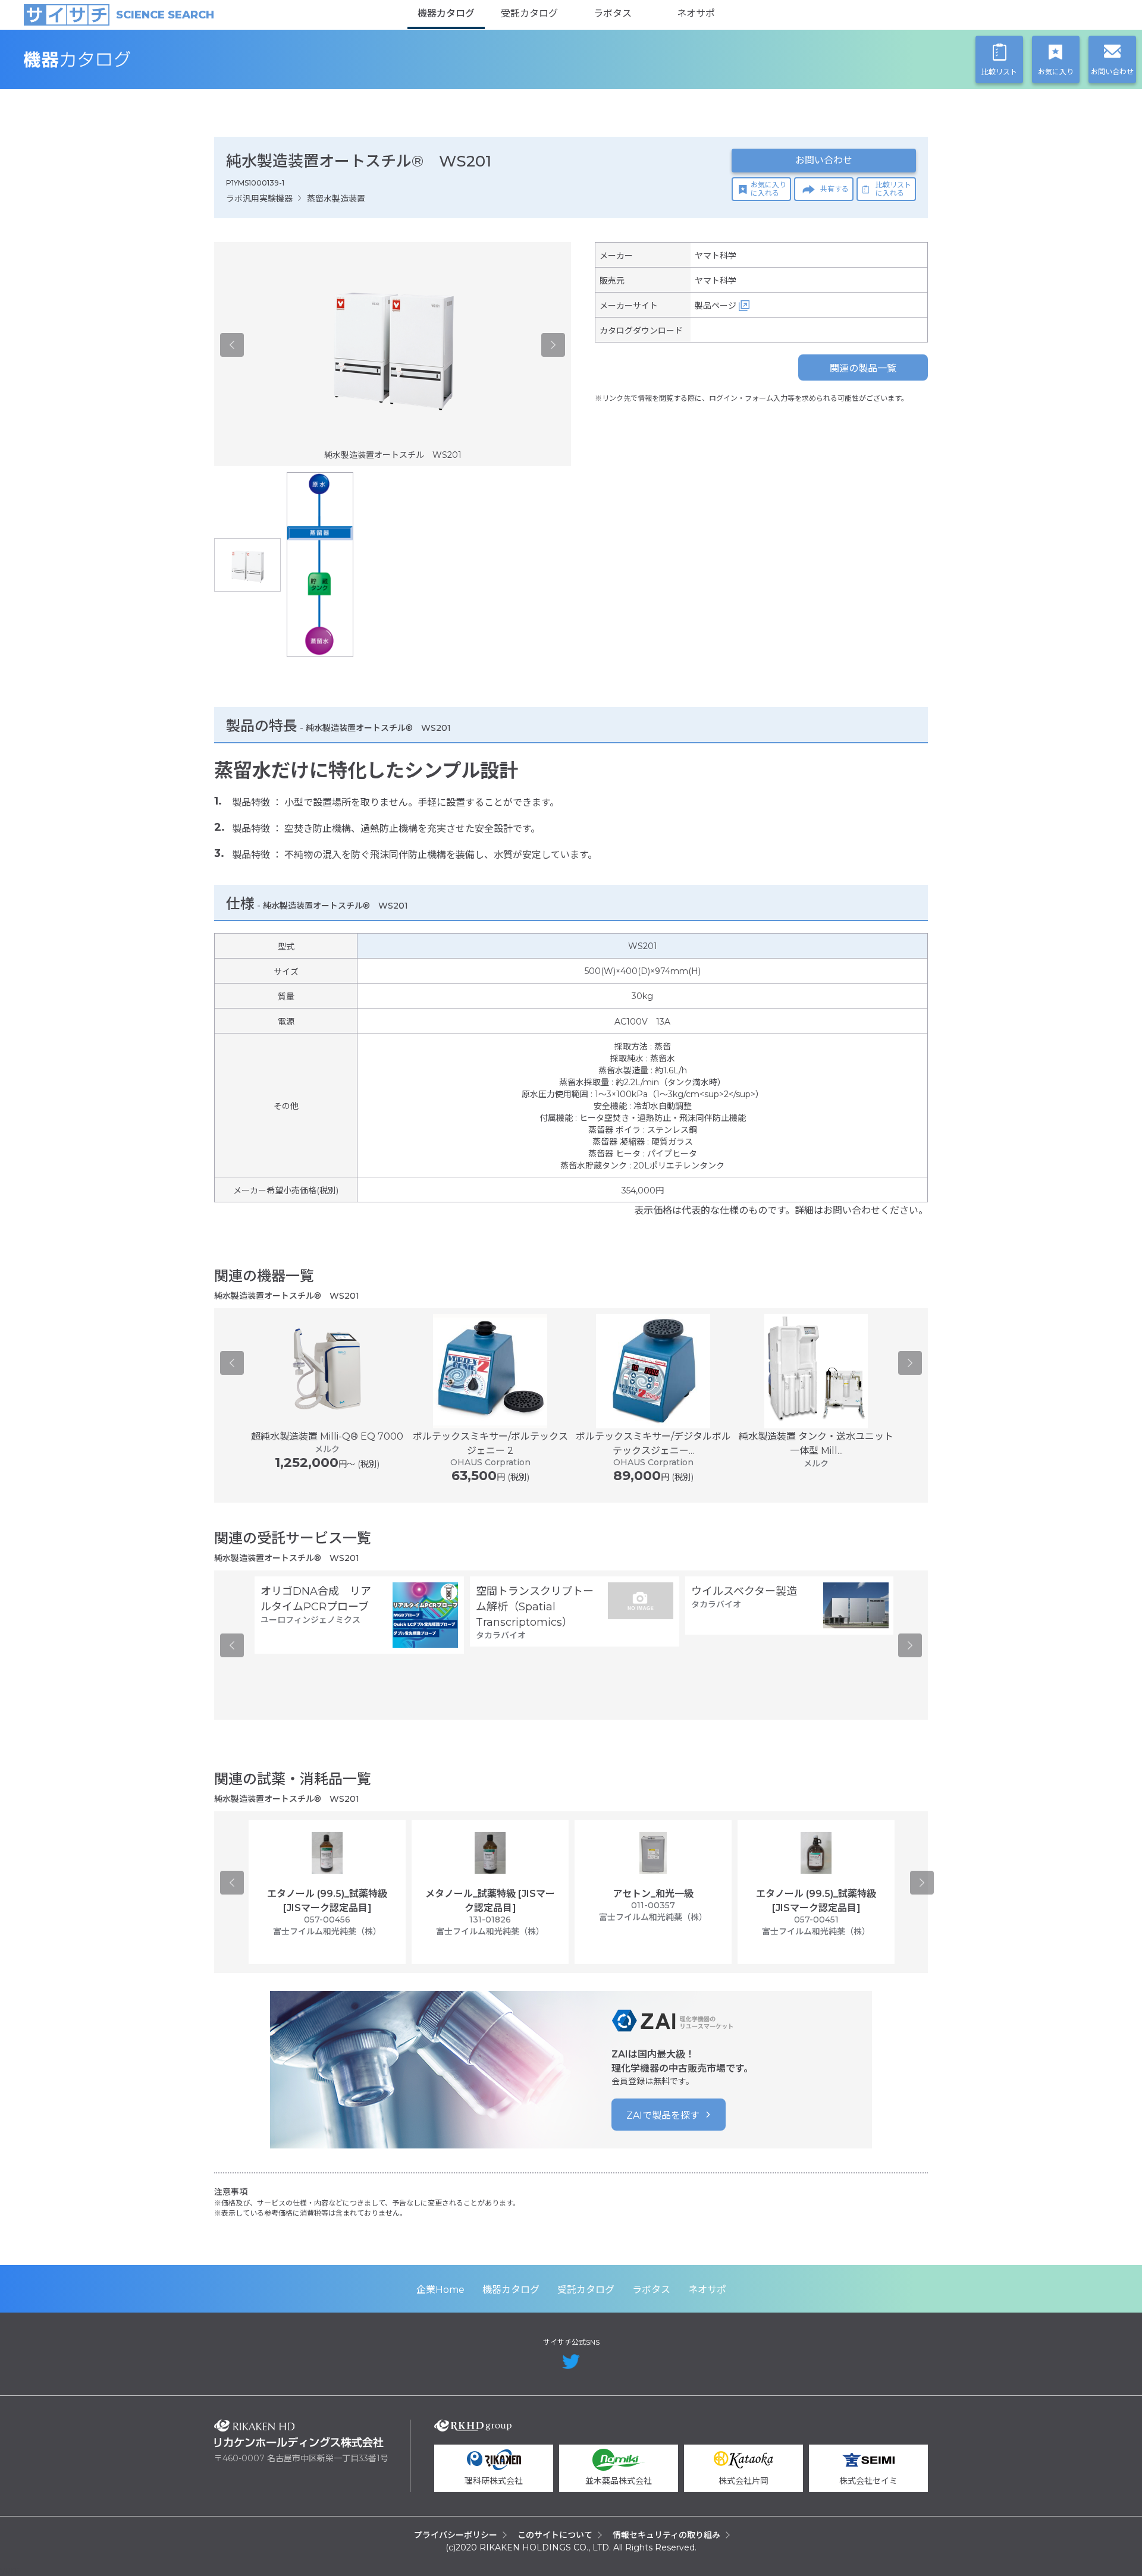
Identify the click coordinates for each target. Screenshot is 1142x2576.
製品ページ (716, 306)
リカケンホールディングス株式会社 (299, 2434)
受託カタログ (529, 13)
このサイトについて (555, 2535)
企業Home (440, 2290)
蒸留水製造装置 (336, 199)
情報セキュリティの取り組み (666, 2535)
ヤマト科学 (716, 256)
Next (553, 345)
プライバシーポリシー (456, 2535)
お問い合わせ (824, 160)
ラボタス (613, 13)
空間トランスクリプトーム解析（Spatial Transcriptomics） (535, 1607)
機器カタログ (446, 13)
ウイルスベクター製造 (744, 1591)
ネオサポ (696, 13)
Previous (232, 345)
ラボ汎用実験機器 (259, 199)
